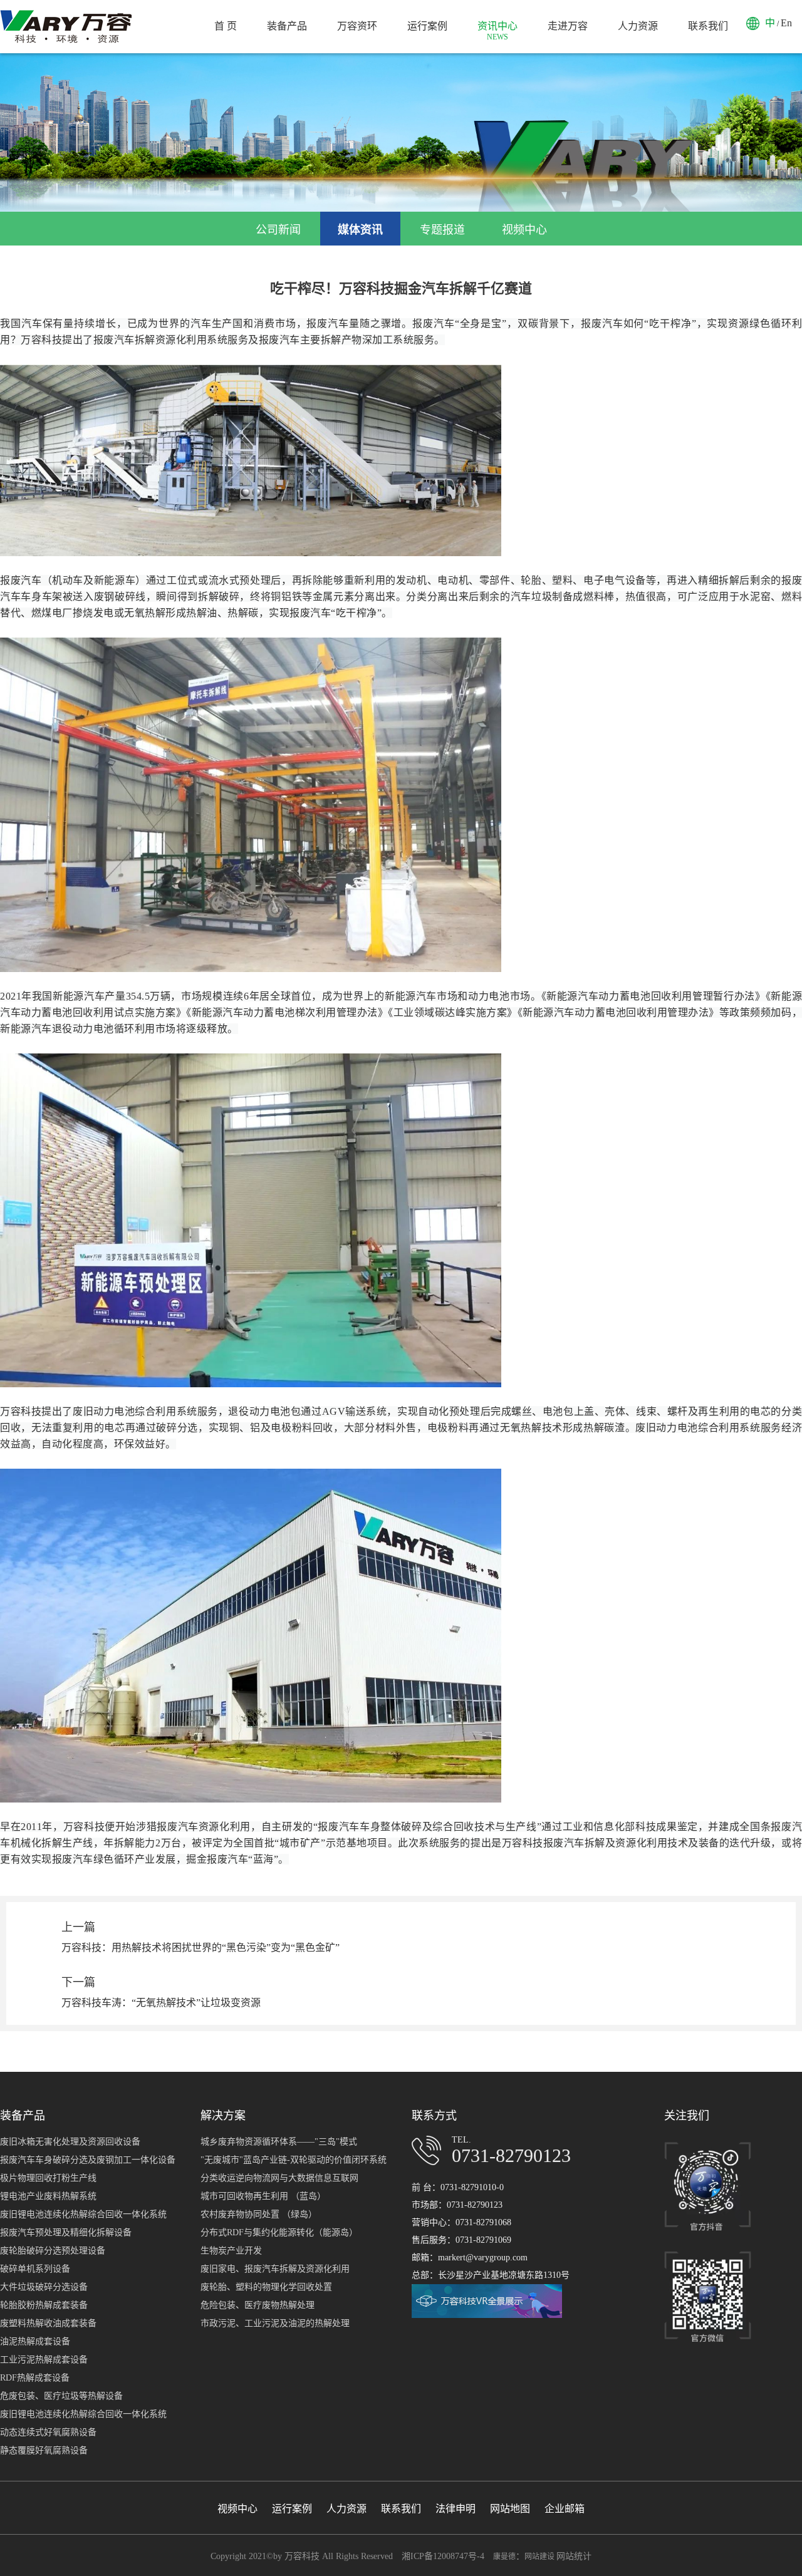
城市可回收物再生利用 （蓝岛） (263, 2196)
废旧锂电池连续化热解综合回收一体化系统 (83, 2214)
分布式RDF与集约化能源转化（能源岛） (279, 2232)
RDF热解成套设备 (35, 2378)
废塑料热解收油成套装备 (48, 2323)
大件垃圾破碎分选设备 (44, 2287)
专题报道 (442, 230)
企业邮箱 (565, 2509)
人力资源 (638, 26)
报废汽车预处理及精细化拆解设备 (66, 2232)
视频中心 (524, 230)
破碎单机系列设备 (35, 2269)
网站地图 (510, 2509)
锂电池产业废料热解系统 (48, 2196)
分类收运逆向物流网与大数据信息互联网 (279, 2178)
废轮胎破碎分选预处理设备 (53, 2251)
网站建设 (540, 2557)
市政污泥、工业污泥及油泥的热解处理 (275, 2323)
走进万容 (568, 26)
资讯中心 (497, 31)
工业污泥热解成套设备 (44, 2360)
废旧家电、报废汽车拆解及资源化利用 (275, 2269)
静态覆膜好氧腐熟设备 (44, 2450)
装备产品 (287, 26)
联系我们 (708, 26)
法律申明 (456, 2509)
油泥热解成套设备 (35, 2341)
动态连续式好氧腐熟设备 (48, 2432)
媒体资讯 (360, 230)
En (786, 23)
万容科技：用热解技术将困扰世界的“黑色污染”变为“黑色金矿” (200, 1948)
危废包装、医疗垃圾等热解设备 (61, 2396)
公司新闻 (278, 230)
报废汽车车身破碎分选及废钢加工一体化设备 (88, 2160)
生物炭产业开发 (231, 2251)
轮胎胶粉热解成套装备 (44, 2305)
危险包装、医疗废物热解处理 (258, 2305)
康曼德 (504, 2557)
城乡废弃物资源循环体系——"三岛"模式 (279, 2142)
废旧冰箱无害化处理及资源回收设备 (70, 2142)
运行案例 (427, 26)
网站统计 (574, 2556)
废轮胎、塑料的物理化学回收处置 (266, 2287)
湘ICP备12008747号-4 (443, 2556)
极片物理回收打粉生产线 (48, 2178)
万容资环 (357, 26)
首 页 (226, 26)
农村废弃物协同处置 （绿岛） (259, 2214)
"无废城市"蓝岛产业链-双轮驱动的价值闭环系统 (294, 2160)
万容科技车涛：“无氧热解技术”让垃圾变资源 (161, 2003)
